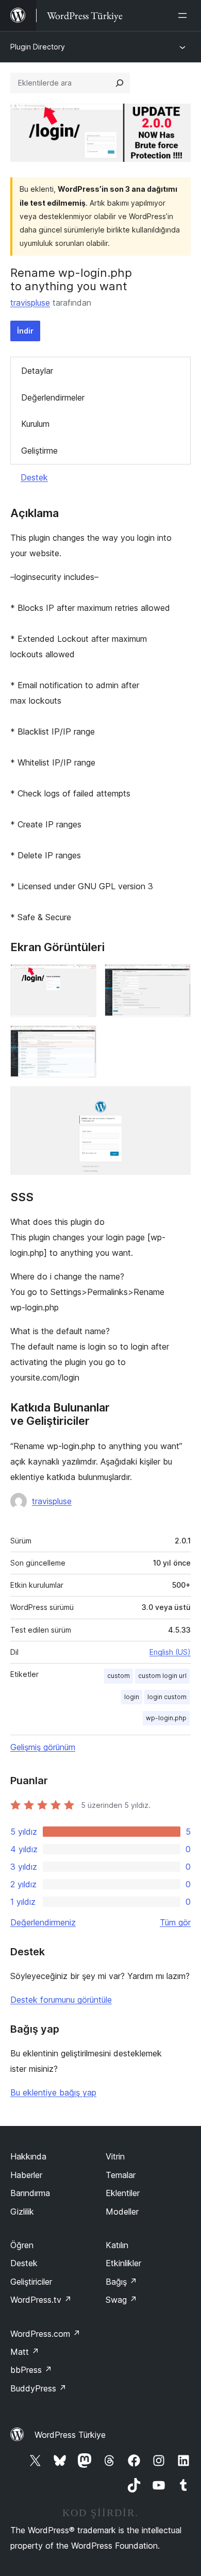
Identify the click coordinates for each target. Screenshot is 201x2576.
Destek (34, 477)
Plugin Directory (38, 47)
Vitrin (115, 2156)
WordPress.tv (41, 2300)
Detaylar (37, 371)
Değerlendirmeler (53, 397)
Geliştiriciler (31, 2282)
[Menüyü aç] (185, 15)
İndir (25, 331)
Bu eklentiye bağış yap (53, 2092)
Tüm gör (175, 1922)
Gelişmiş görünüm (43, 1747)
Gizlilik (22, 2212)
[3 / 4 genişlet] (82, 1039)
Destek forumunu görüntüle (61, 2000)
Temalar (121, 2175)
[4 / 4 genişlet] (177, 1100)
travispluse (30, 303)
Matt (25, 2352)
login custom (167, 1697)
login (132, 1697)
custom (119, 1676)
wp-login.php (166, 1718)
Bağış (121, 2282)
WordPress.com (45, 2334)
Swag (121, 2300)
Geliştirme (39, 451)
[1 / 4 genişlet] (82, 978)
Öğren (22, 2245)
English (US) (170, 1652)
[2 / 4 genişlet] (177, 978)
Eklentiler (123, 2193)
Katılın (117, 2245)
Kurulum (35, 424)
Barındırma (30, 2193)
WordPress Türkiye (70, 2435)
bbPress (31, 2370)
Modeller (122, 2212)
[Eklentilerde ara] (120, 83)
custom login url (162, 1676)
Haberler (26, 2175)
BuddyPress (38, 2388)
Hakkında (28, 2156)
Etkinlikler (123, 2263)
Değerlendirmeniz (43, 1922)
